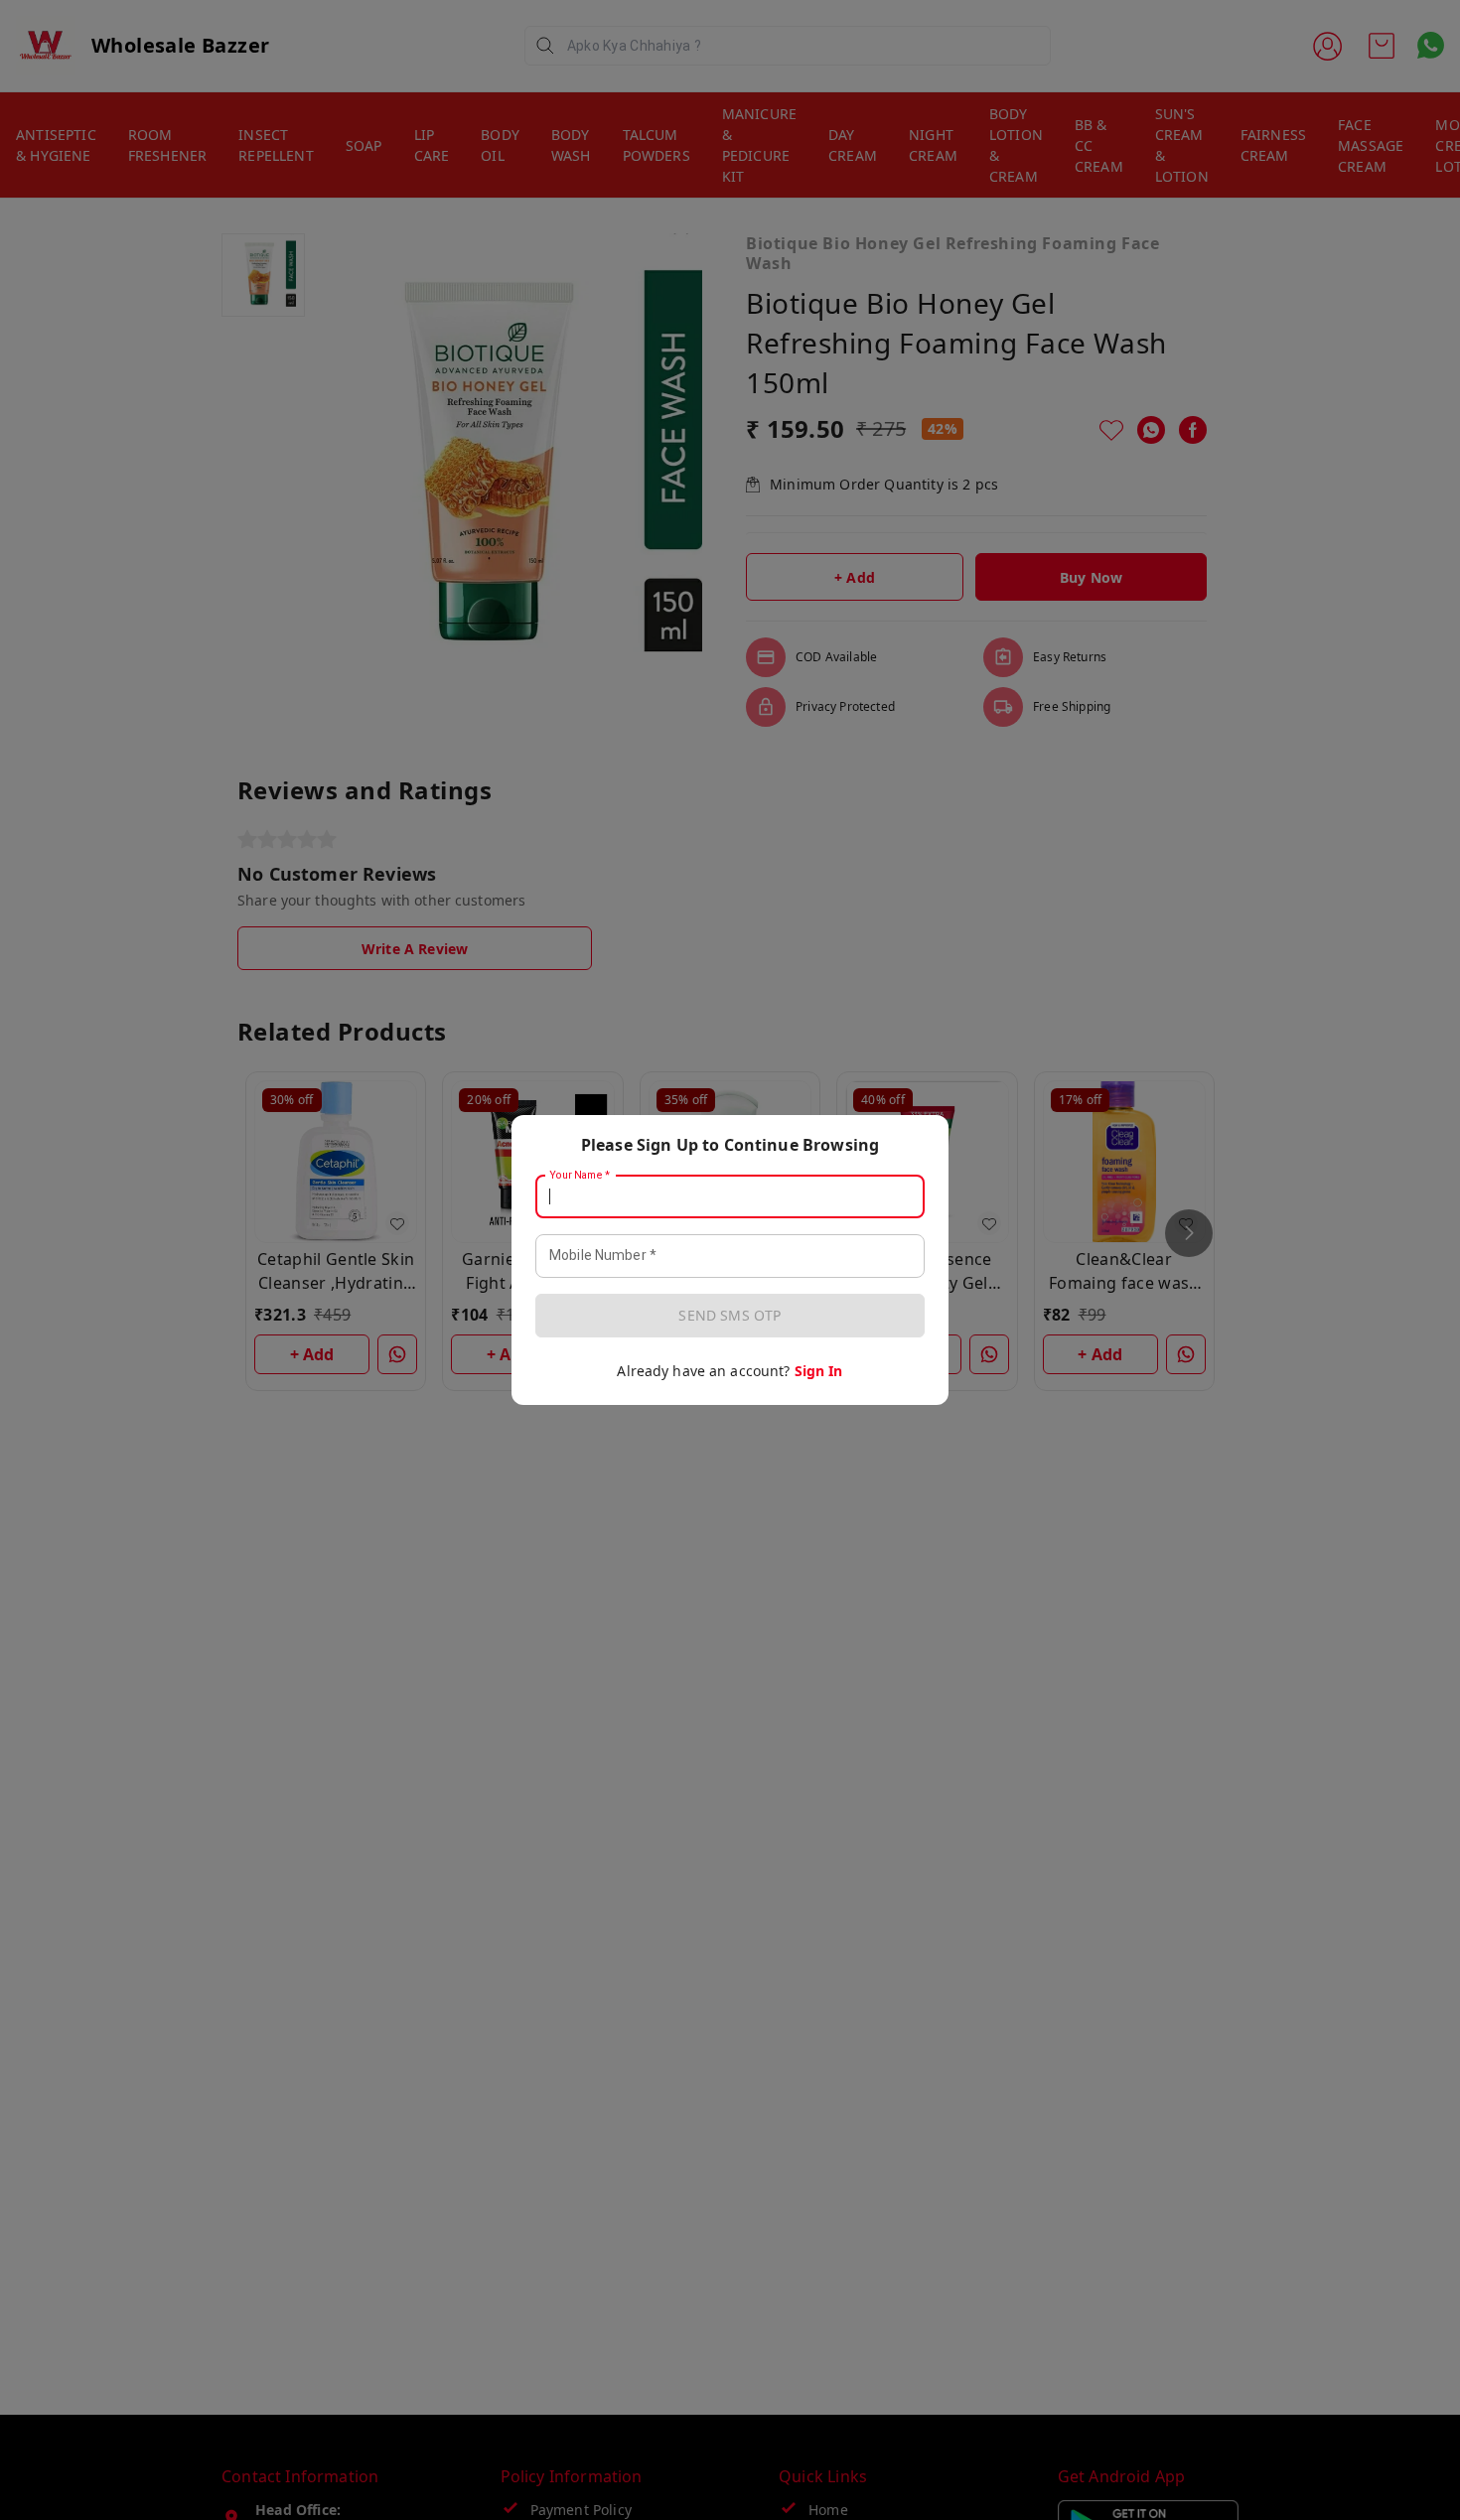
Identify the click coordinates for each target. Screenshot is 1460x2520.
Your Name (580, 1176)
